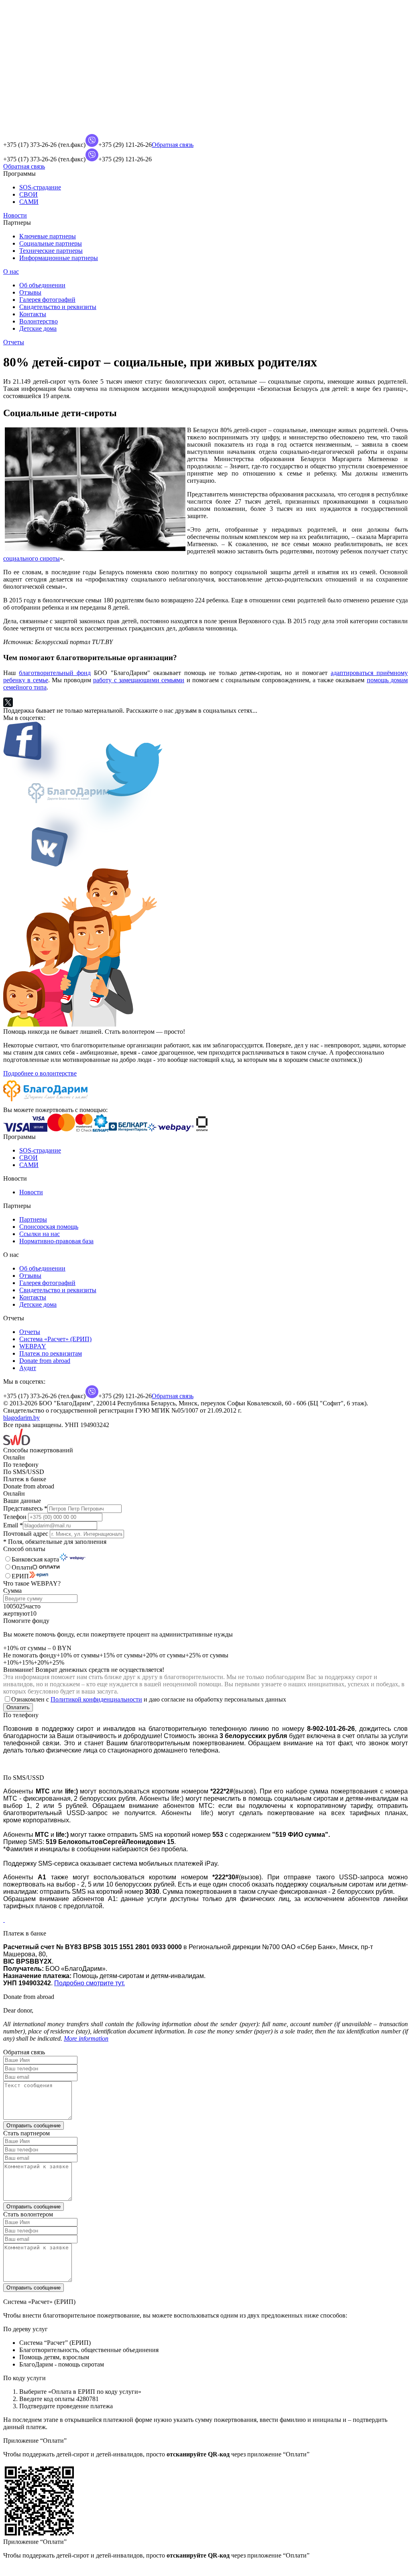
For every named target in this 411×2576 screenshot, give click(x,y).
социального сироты (32, 558)
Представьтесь (25, 1508)
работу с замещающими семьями (139, 680)
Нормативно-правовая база (56, 1241)
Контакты (33, 314)
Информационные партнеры (59, 258)
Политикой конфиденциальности (96, 1699)
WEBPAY (33, 1346)
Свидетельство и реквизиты (58, 307)
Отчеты (14, 342)
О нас (11, 271)
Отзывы (30, 292)
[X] (8, 702)
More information (86, 2038)
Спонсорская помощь (49, 1227)
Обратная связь (173, 145)
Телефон (16, 1517)
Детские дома (38, 328)
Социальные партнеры (51, 243)
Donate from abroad (45, 1361)
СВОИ (28, 194)
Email (13, 1525)
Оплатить (18, 1707)
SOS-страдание (40, 187)
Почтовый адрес (26, 1534)
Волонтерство (39, 321)
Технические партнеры (51, 251)
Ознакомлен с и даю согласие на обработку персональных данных (149, 1699)
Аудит (28, 1368)
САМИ (29, 202)
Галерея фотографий (47, 300)
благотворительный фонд (55, 673)
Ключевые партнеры (48, 236)
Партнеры (33, 1219)
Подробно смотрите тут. (90, 1983)
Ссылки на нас (40, 1234)
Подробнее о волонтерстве (40, 1073)
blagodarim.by (21, 1418)
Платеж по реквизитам (51, 1353)
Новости (15, 215)
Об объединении (42, 285)
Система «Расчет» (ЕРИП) (55, 1339)
